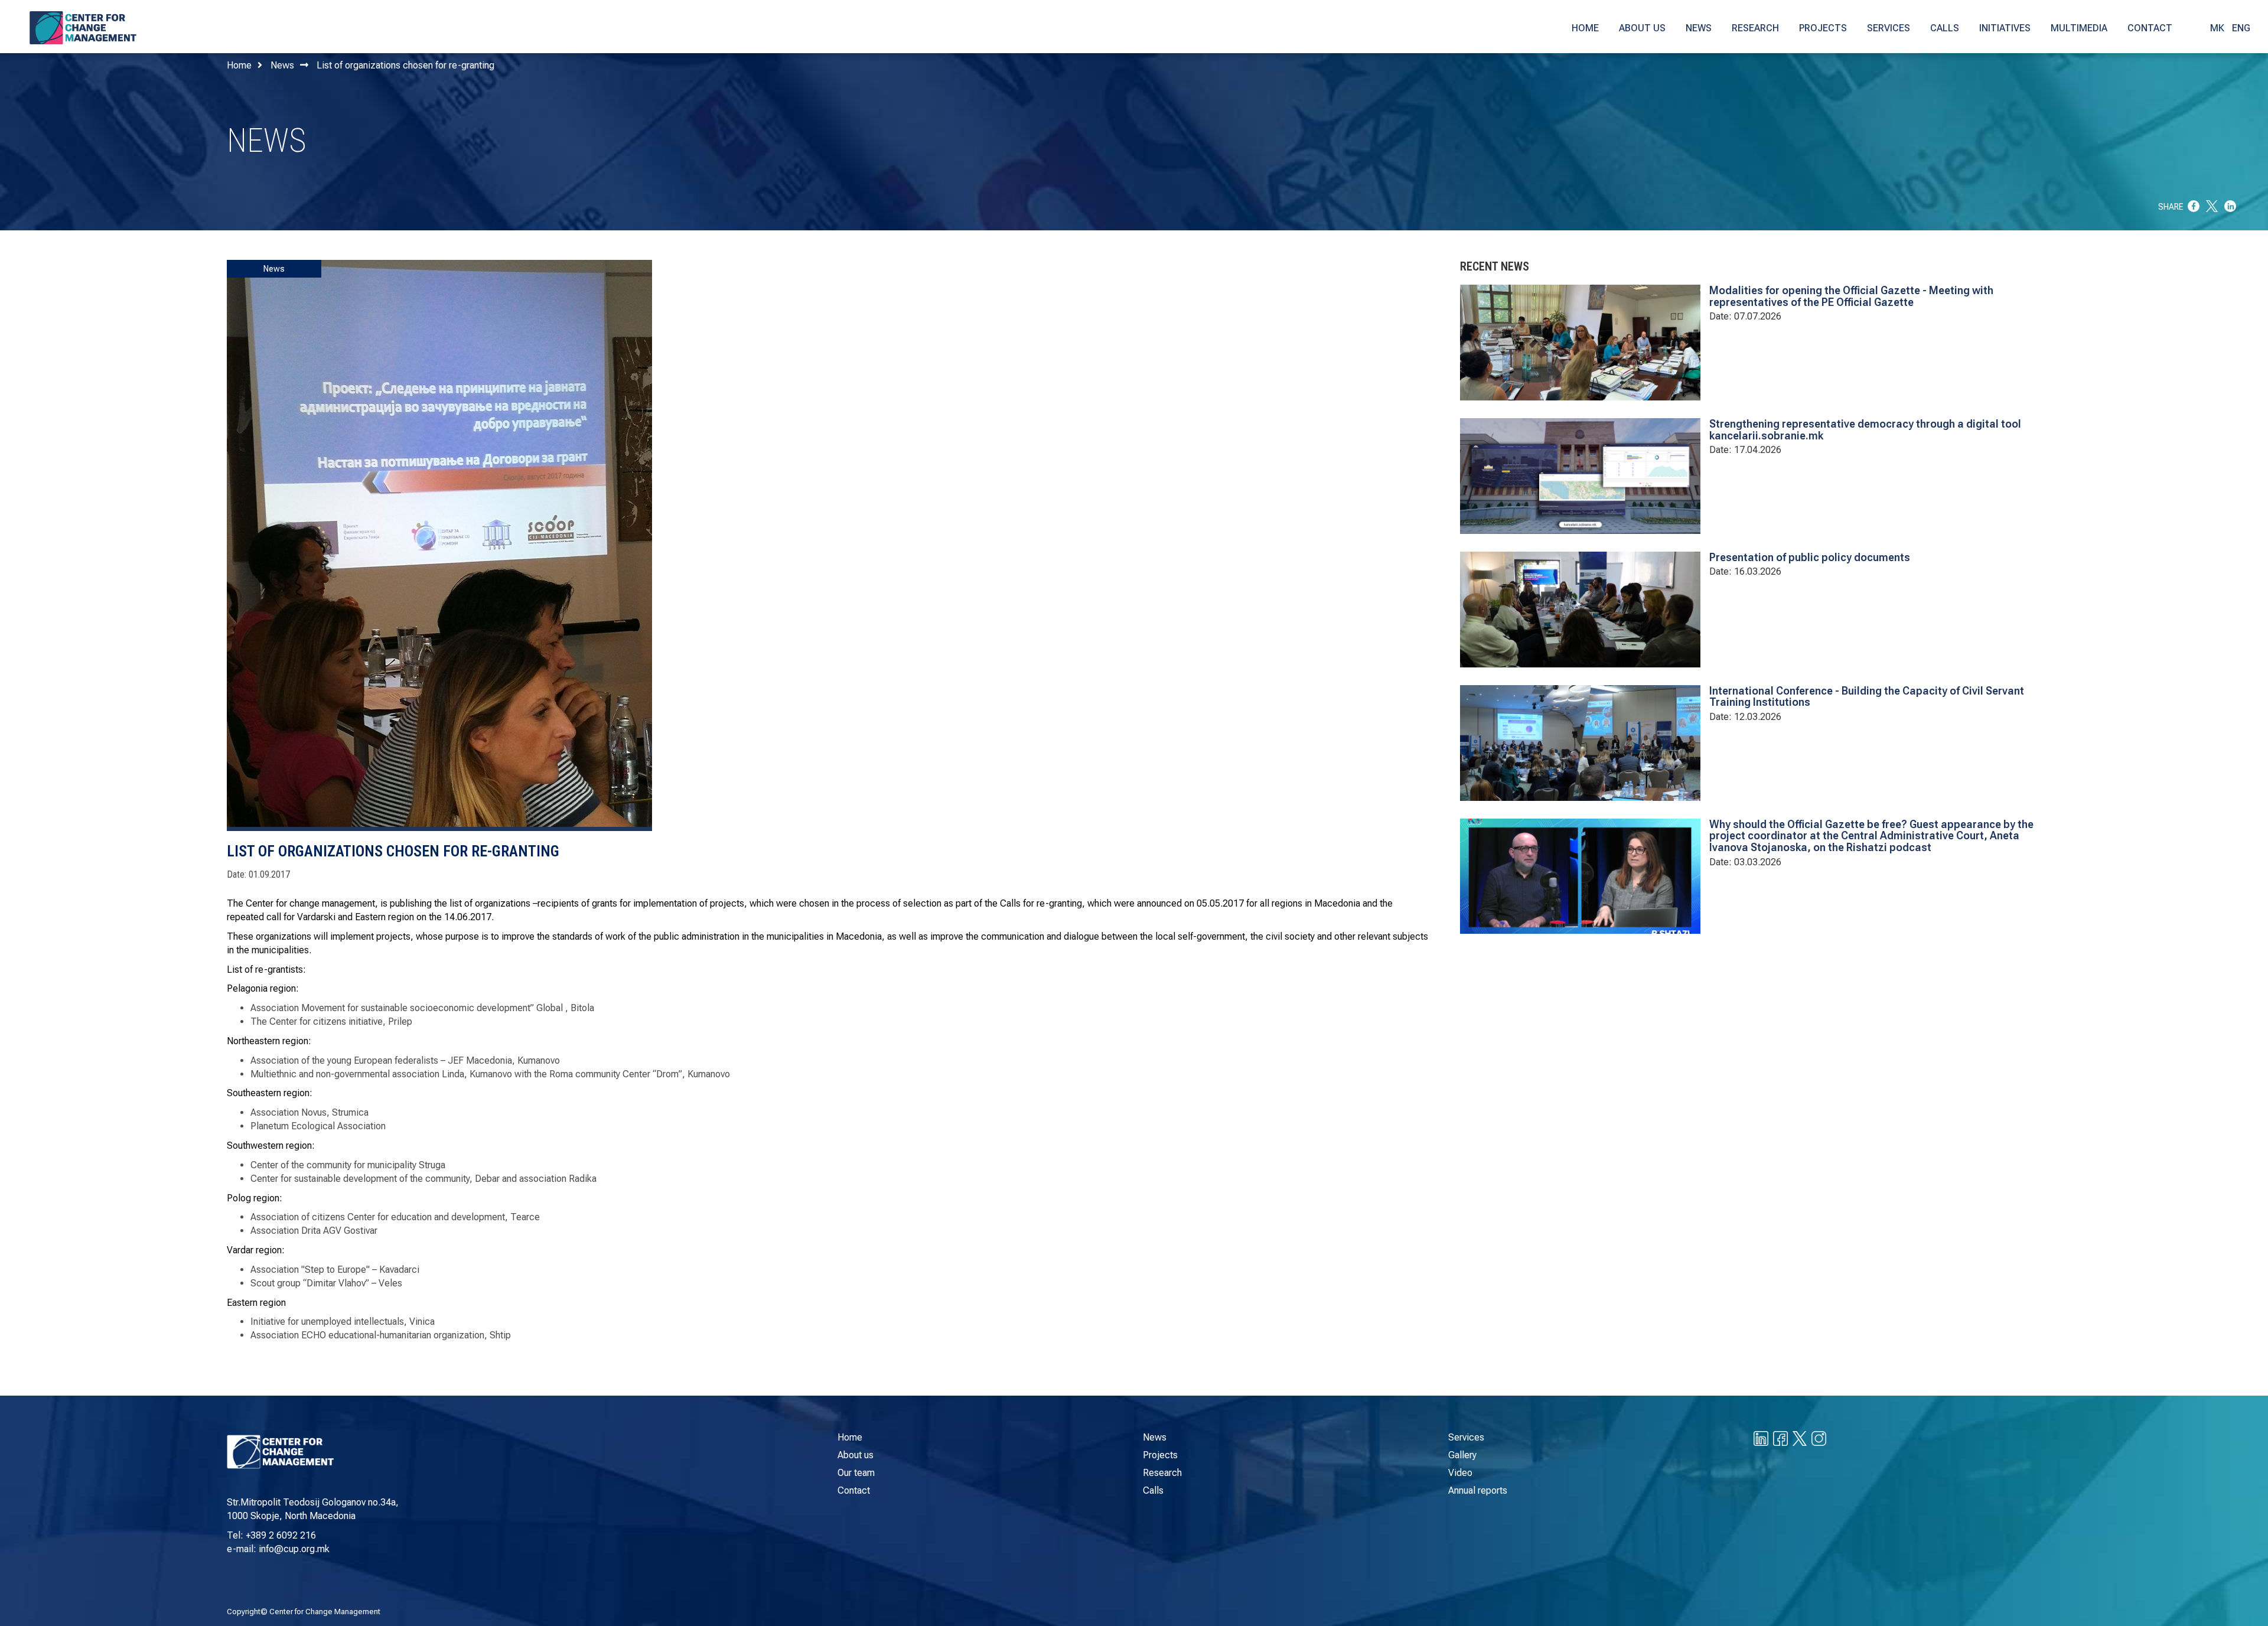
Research (1162, 1473)
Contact (854, 1490)
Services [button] (1889, 28)
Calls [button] (1945, 28)
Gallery (1462, 1455)
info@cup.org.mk (294, 1549)
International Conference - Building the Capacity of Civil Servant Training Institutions (1867, 697)
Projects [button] (1823, 28)
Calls (1153, 1490)
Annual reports (1478, 1490)
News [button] (1699, 28)
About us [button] (1642, 28)
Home (239, 65)
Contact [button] (2150, 28)
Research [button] (1755, 28)
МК (2217, 28)
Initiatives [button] (2005, 28)
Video (1460, 1473)
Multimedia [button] (2079, 28)
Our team (856, 1473)
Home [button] (1585, 28)
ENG (2241, 28)
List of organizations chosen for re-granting (405, 65)
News (282, 65)
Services (1466, 1437)
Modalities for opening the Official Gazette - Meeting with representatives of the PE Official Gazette (1851, 296)
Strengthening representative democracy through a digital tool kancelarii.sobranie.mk (1865, 430)
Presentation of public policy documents (1810, 557)
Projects (1160, 1455)
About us (856, 1455)
